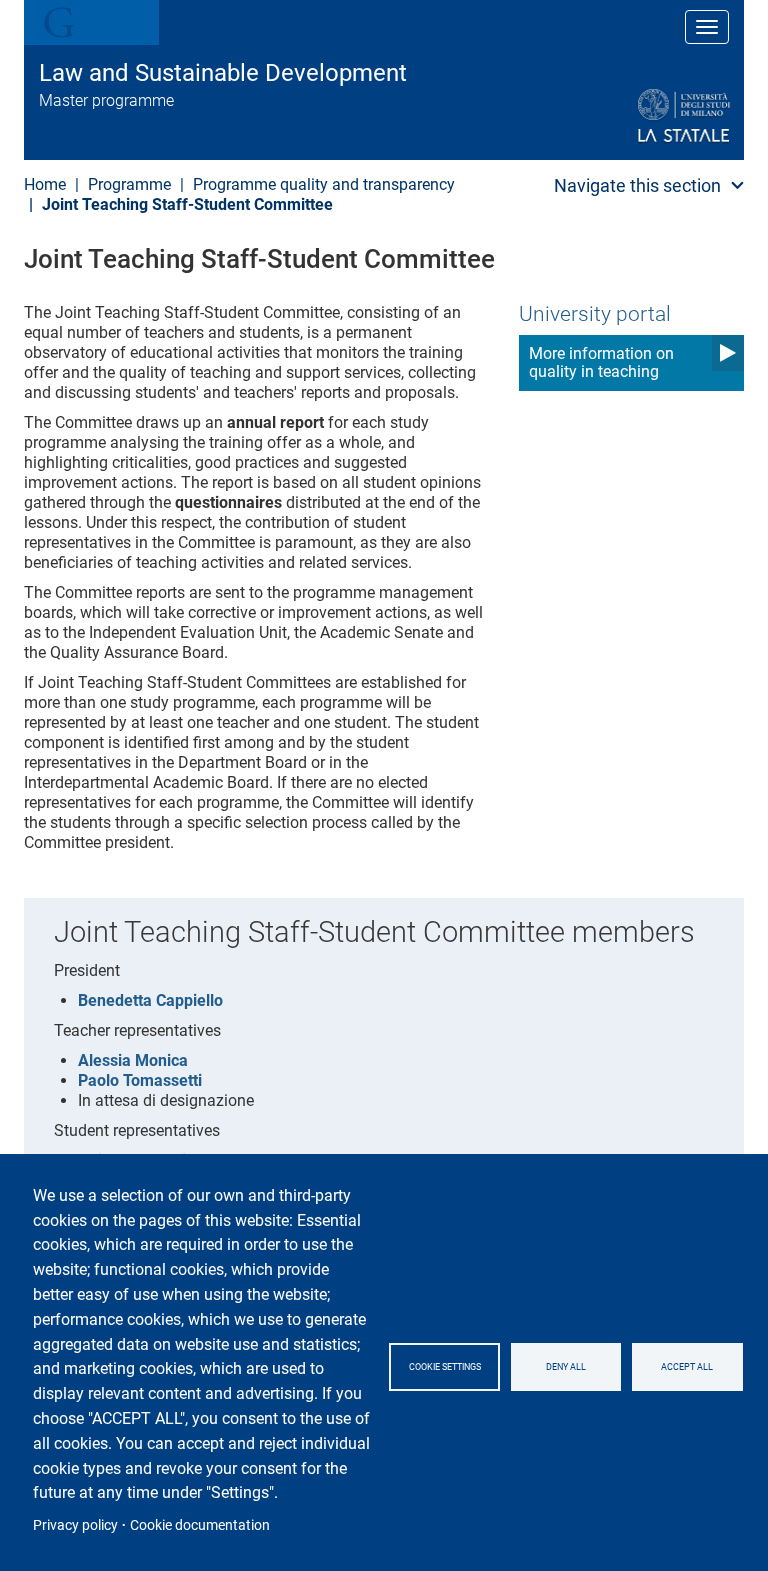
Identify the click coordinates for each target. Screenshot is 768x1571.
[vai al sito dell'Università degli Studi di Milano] (635, 116)
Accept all (687, 1367)
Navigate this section (637, 185)
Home (45, 184)
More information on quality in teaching (601, 362)
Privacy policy (75, 1525)
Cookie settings (445, 1367)
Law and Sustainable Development (223, 73)
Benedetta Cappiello (150, 1000)
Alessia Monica (133, 1060)
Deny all (566, 1367)
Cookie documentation (200, 1525)
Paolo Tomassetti (140, 1080)
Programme (129, 184)
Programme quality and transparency (324, 184)
